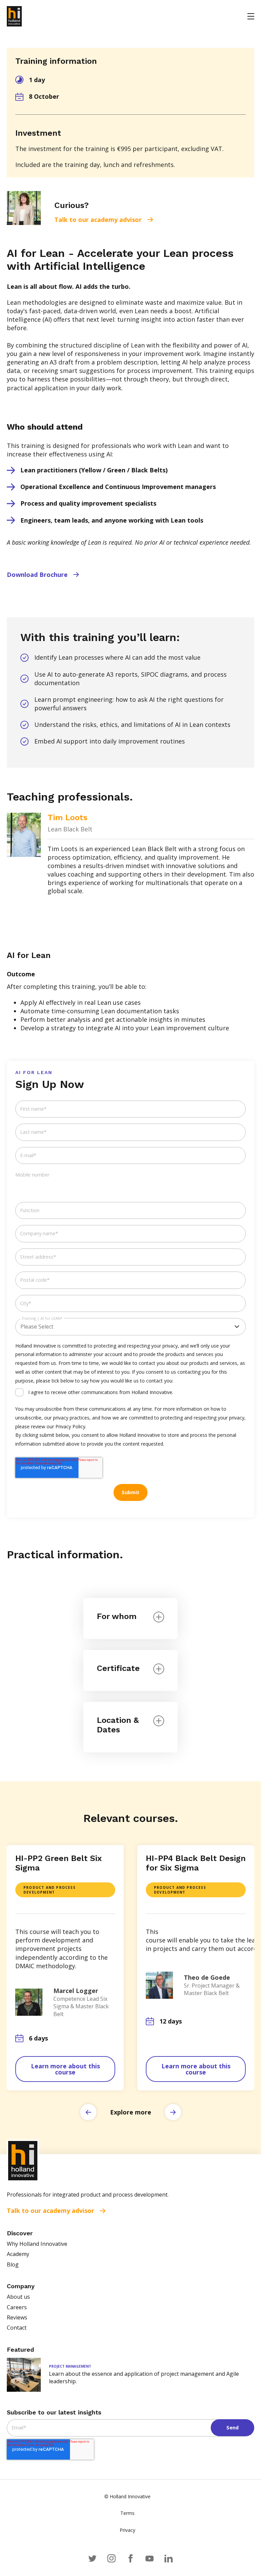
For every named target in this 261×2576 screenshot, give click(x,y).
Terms (127, 2513)
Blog (13, 2264)
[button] (88, 2112)
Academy (18, 2254)
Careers (17, 2307)
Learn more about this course (65, 2069)
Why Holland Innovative (37, 2244)
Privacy (127, 2530)
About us (18, 2297)
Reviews (17, 2317)
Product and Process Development (49, 1890)
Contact (17, 2328)
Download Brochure (37, 575)
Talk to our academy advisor (98, 220)
